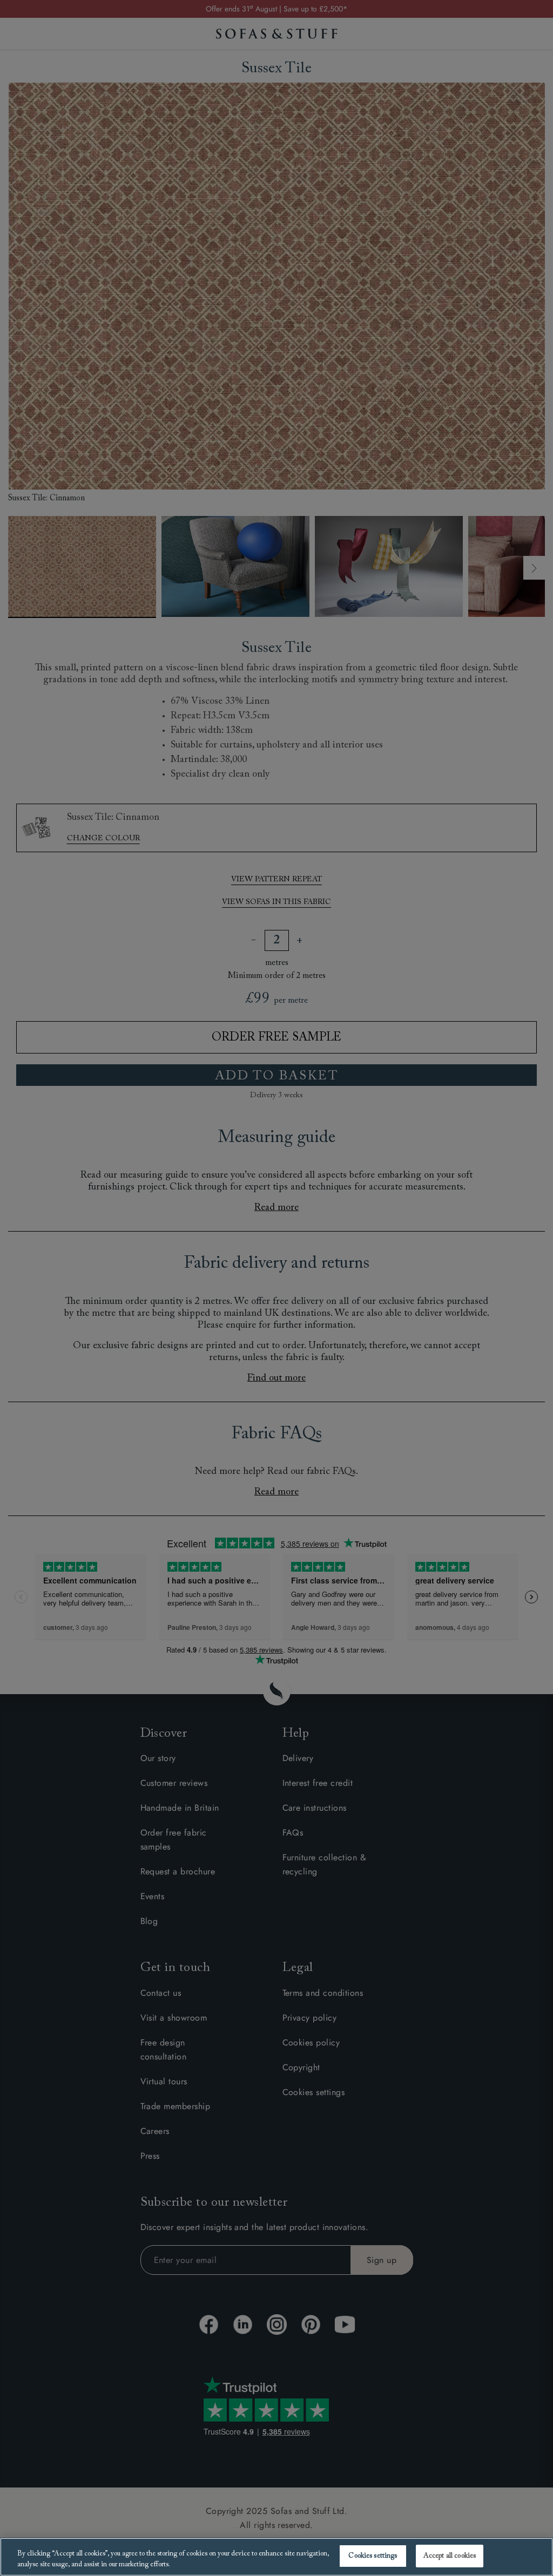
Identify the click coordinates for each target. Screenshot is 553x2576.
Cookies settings (373, 2556)
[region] (276, 2557)
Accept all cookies (450, 2556)
